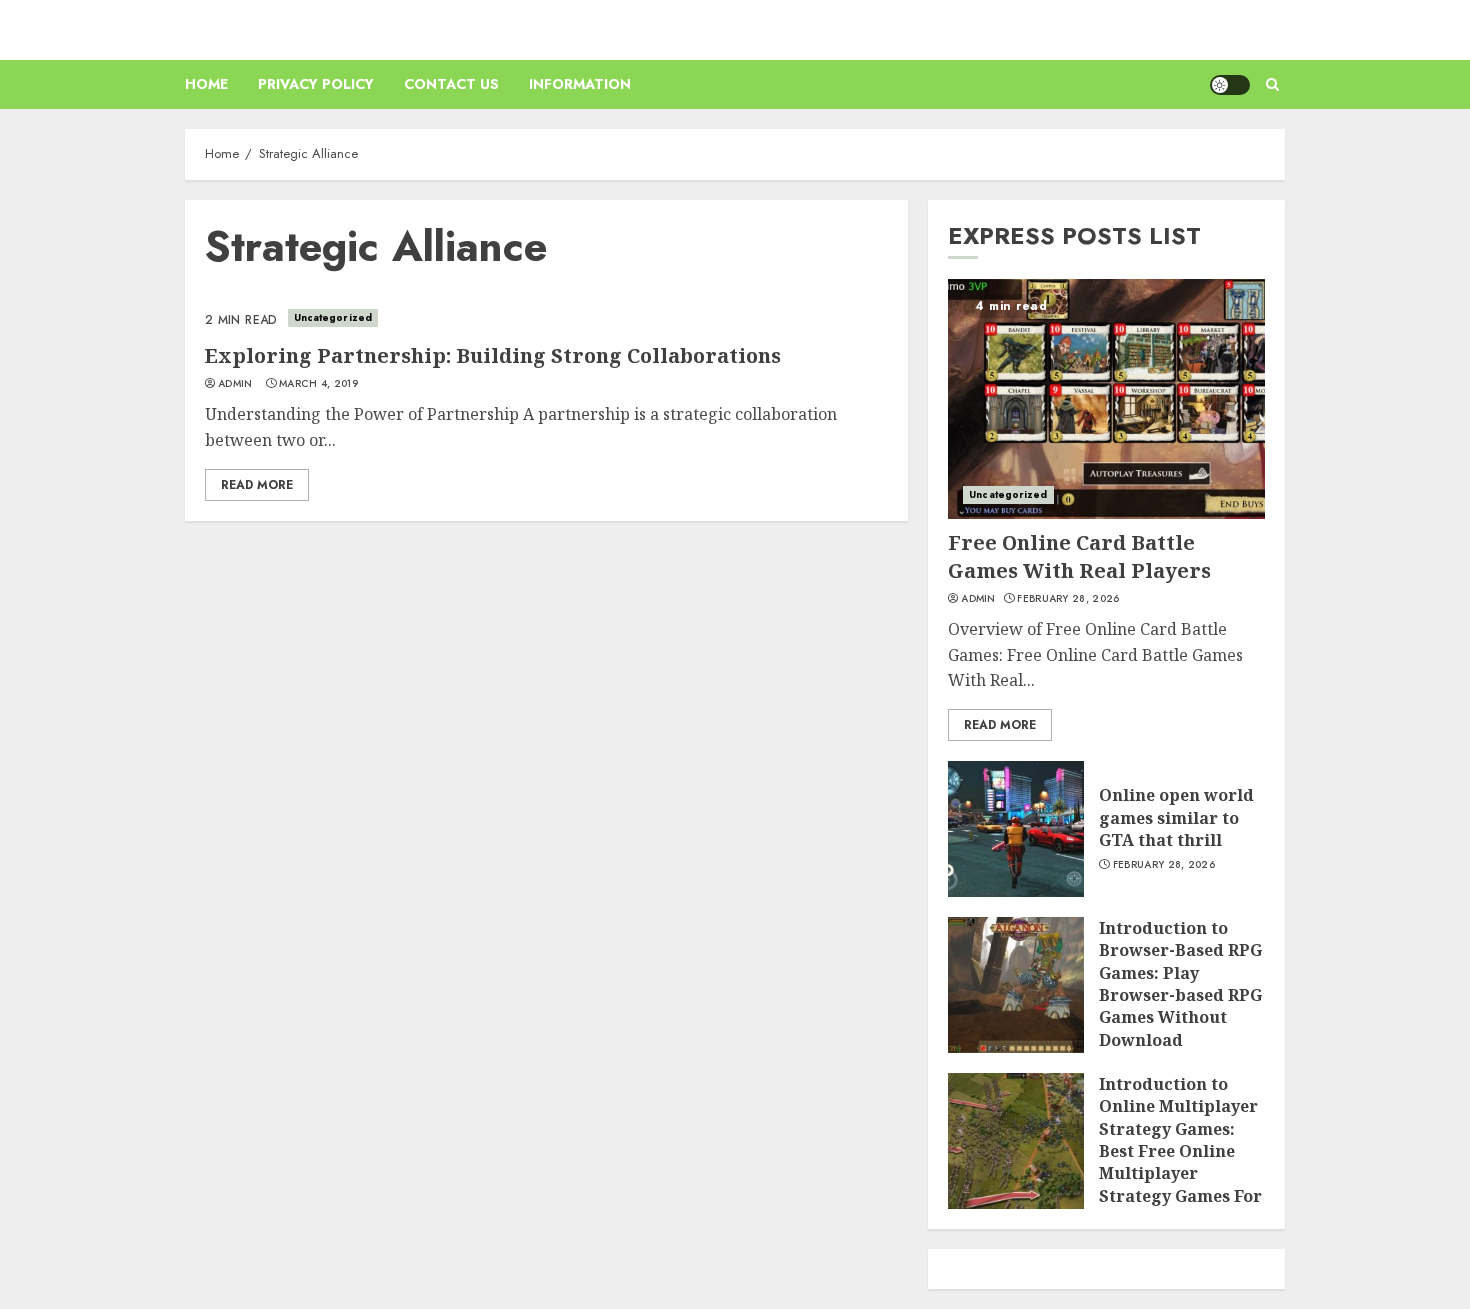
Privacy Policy (316, 84)
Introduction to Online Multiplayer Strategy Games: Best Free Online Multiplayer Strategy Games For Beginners (1180, 1151)
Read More (257, 485)
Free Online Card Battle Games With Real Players (1079, 556)
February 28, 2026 (1068, 599)
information (580, 84)
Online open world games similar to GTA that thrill (1176, 817)
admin (235, 384)
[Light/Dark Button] (1230, 85)
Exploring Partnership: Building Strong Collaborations (493, 355)
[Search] (1272, 84)
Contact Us (451, 84)
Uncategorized (333, 317)
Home (206, 84)
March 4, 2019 (318, 384)
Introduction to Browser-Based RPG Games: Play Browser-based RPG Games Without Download (1180, 984)
